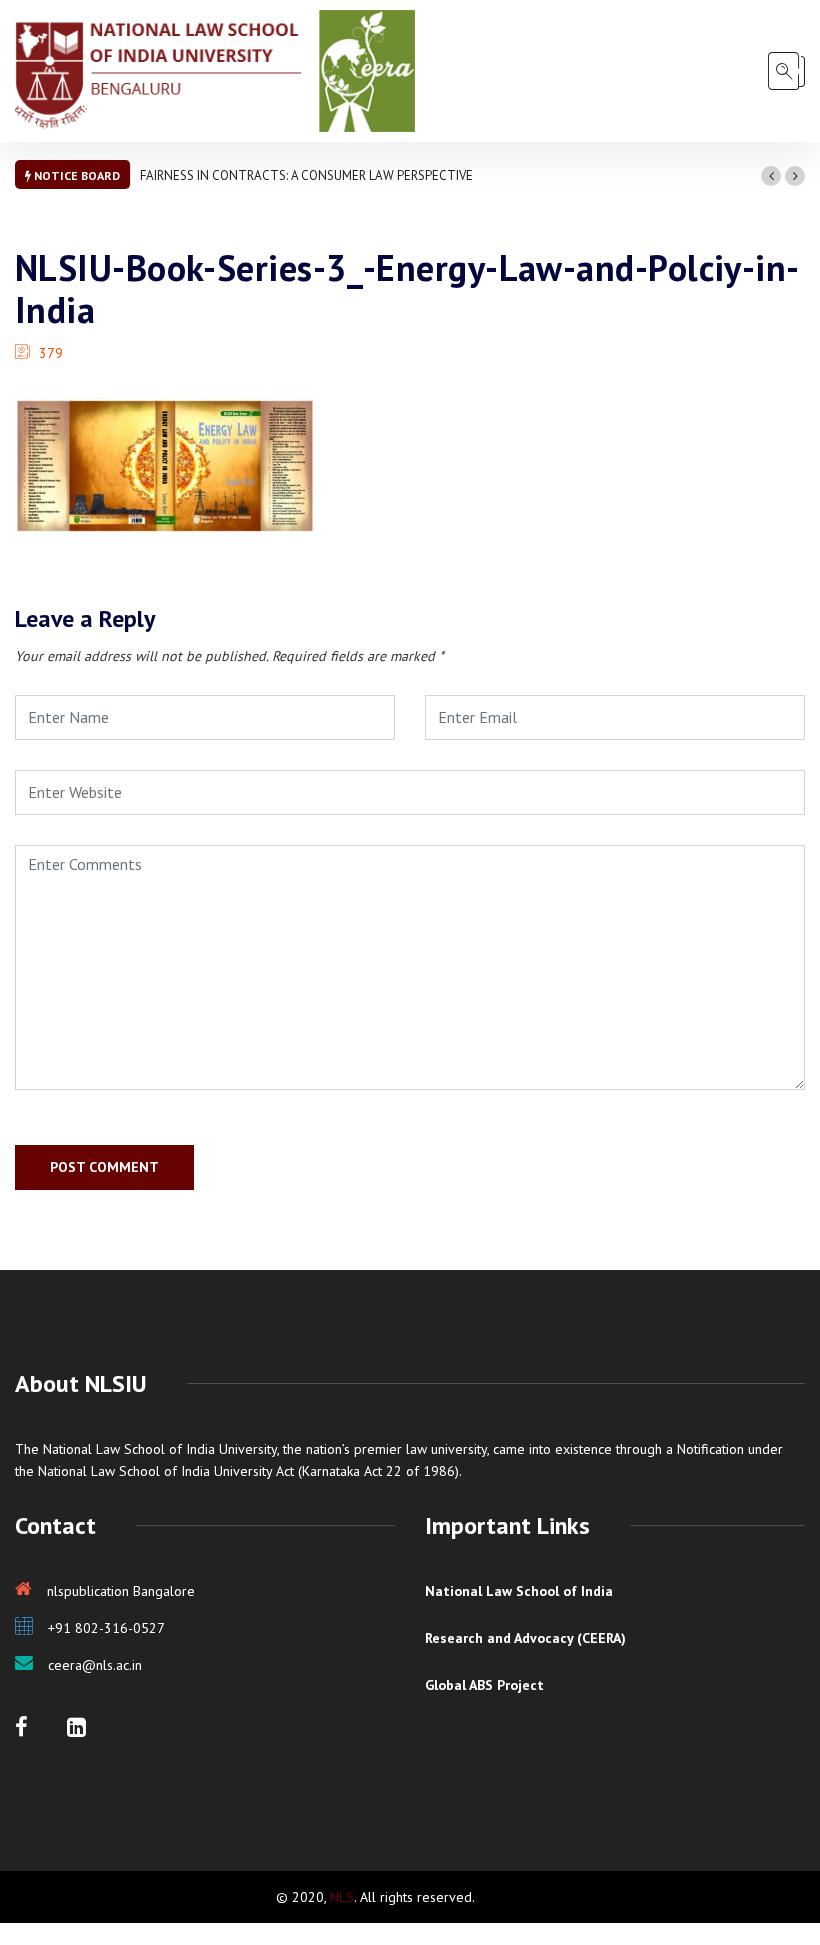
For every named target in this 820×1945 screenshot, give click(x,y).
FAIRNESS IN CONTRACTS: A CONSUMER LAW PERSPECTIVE (306, 175)
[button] (771, 176)
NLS (342, 1897)
